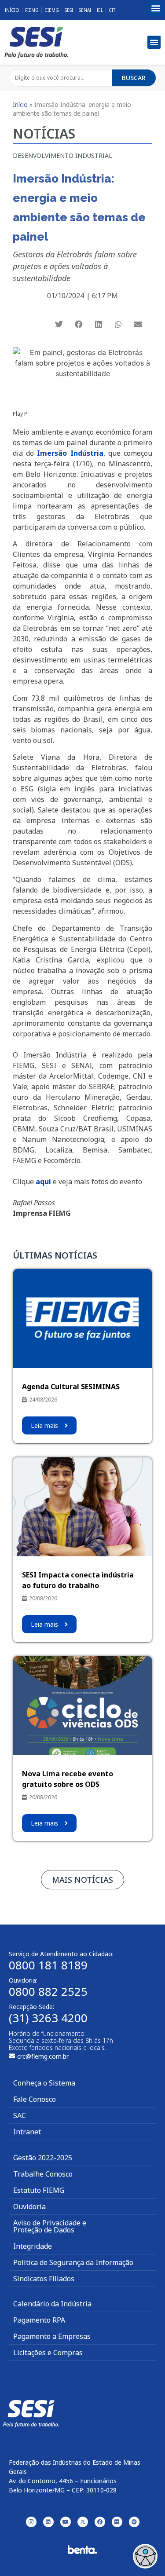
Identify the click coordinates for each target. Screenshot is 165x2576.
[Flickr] (117, 2522)
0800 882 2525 (48, 1991)
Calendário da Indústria (52, 2304)
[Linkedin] (48, 2522)
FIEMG (32, 10)
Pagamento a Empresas (52, 2336)
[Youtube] (66, 2522)
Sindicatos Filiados (44, 2279)
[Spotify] (134, 2522)
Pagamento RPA (39, 2320)
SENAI (85, 10)
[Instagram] (31, 2522)
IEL (100, 10)
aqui (43, 1182)
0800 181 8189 (48, 1965)
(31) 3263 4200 (48, 2018)
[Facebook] (100, 2522)
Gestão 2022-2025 (43, 2158)
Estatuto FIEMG (39, 2190)
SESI (69, 10)
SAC (20, 2115)
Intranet (27, 2132)
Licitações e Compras (48, 2353)
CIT (112, 10)
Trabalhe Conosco (43, 2174)
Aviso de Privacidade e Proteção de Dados (50, 2226)
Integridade (33, 2246)
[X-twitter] (83, 2522)
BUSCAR (134, 78)
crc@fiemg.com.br (43, 2056)
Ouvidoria (29, 2206)
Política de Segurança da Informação (73, 2262)
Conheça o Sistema (44, 2083)
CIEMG (52, 10)
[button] (156, 8)
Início (12, 10)
